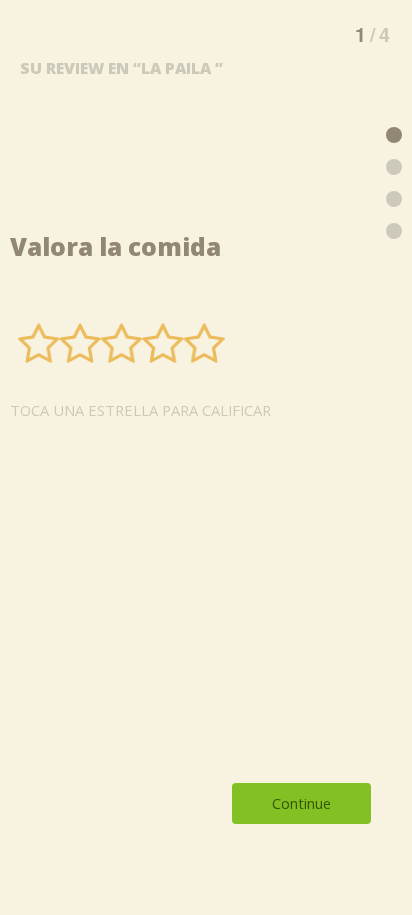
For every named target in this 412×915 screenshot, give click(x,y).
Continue (301, 803)
